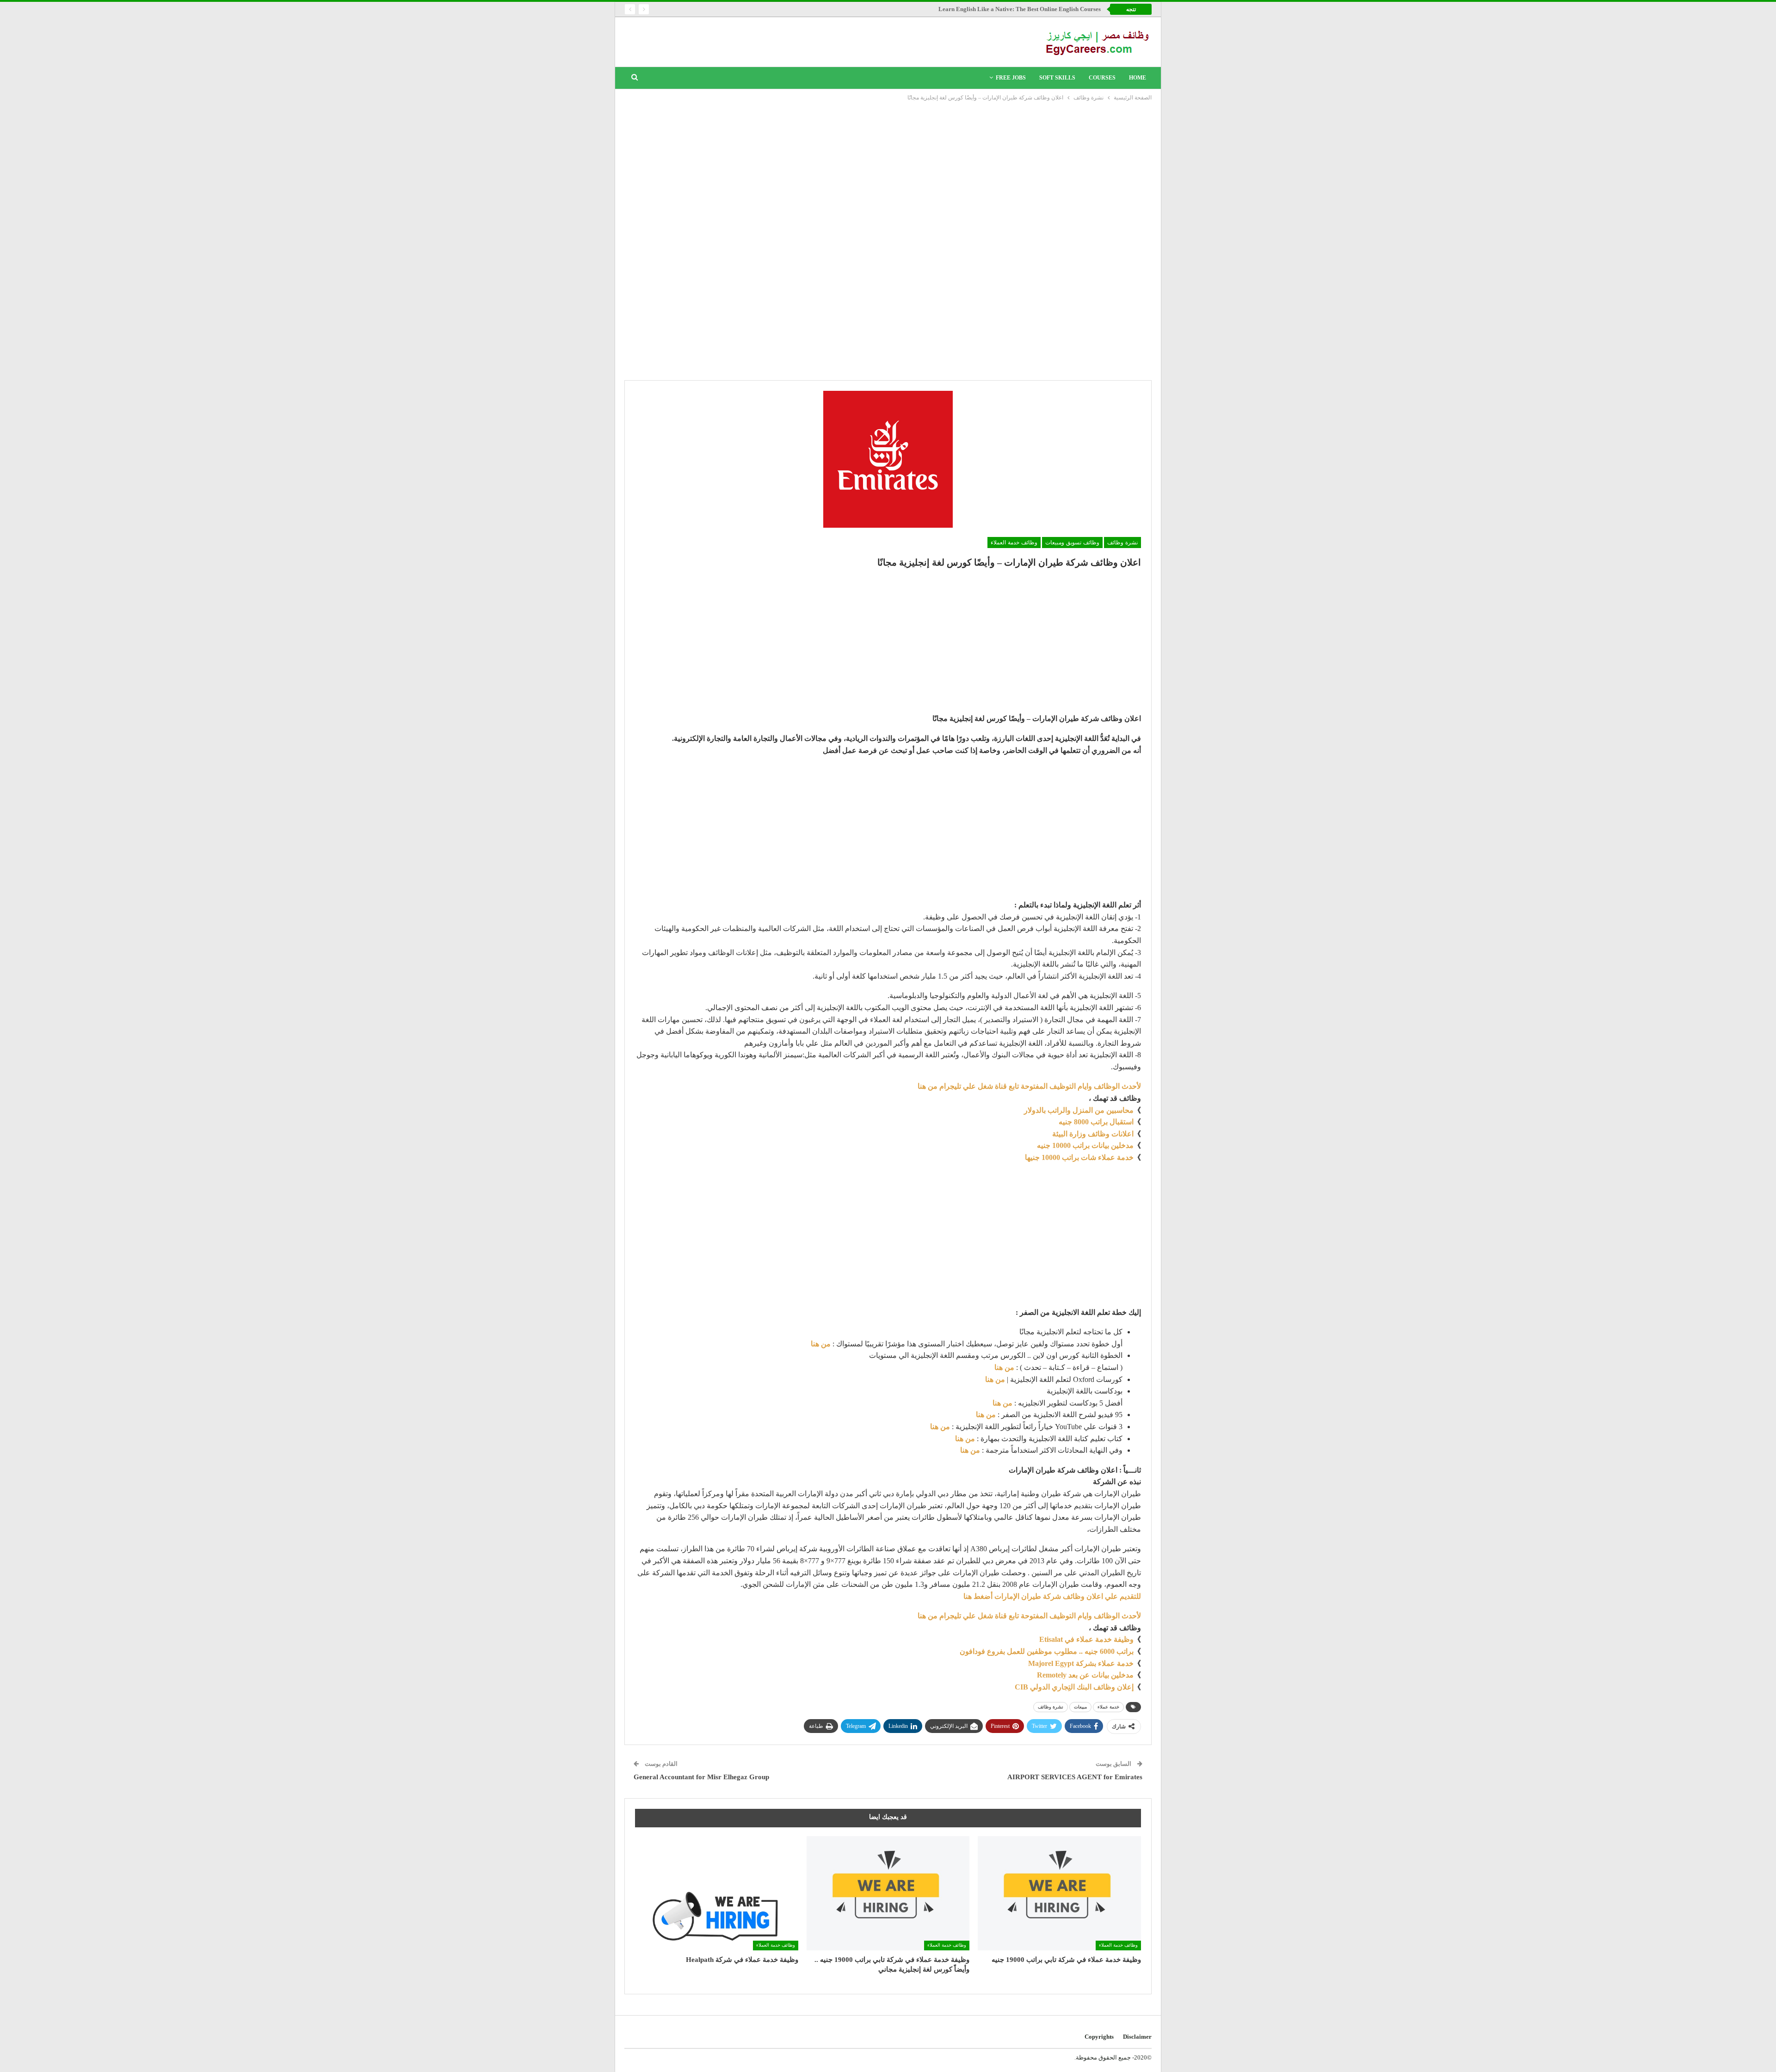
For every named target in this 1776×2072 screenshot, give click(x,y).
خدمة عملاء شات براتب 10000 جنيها (1079, 1157)
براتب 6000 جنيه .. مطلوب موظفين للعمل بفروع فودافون (1047, 1651)
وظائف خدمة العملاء (1014, 543)
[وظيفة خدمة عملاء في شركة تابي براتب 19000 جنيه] (1059, 1893)
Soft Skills (1057, 78)
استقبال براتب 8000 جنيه (1096, 1122)
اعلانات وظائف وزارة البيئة (1093, 1134)
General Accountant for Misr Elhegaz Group (701, 1777)
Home (1138, 78)
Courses (1102, 78)
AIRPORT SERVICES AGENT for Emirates (1075, 1777)
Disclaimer (1137, 2037)
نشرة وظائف (1122, 543)
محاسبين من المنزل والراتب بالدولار (1079, 1110)
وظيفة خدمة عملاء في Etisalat (1085, 1639)
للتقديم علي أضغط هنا (1052, 1596)
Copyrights (1099, 2037)
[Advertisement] (888, 172)
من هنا (821, 1344)
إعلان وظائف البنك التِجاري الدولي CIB (1074, 1687)
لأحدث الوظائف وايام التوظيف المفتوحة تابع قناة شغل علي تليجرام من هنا (1029, 1086)
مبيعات (1080, 1707)
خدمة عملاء (1108, 1707)
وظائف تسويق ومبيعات (1072, 543)
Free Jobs (1011, 78)
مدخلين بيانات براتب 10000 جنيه (1085, 1145)
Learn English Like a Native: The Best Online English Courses (1020, 9)
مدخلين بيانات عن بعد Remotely (1085, 1675)
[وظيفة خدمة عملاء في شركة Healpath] (717, 1893)
